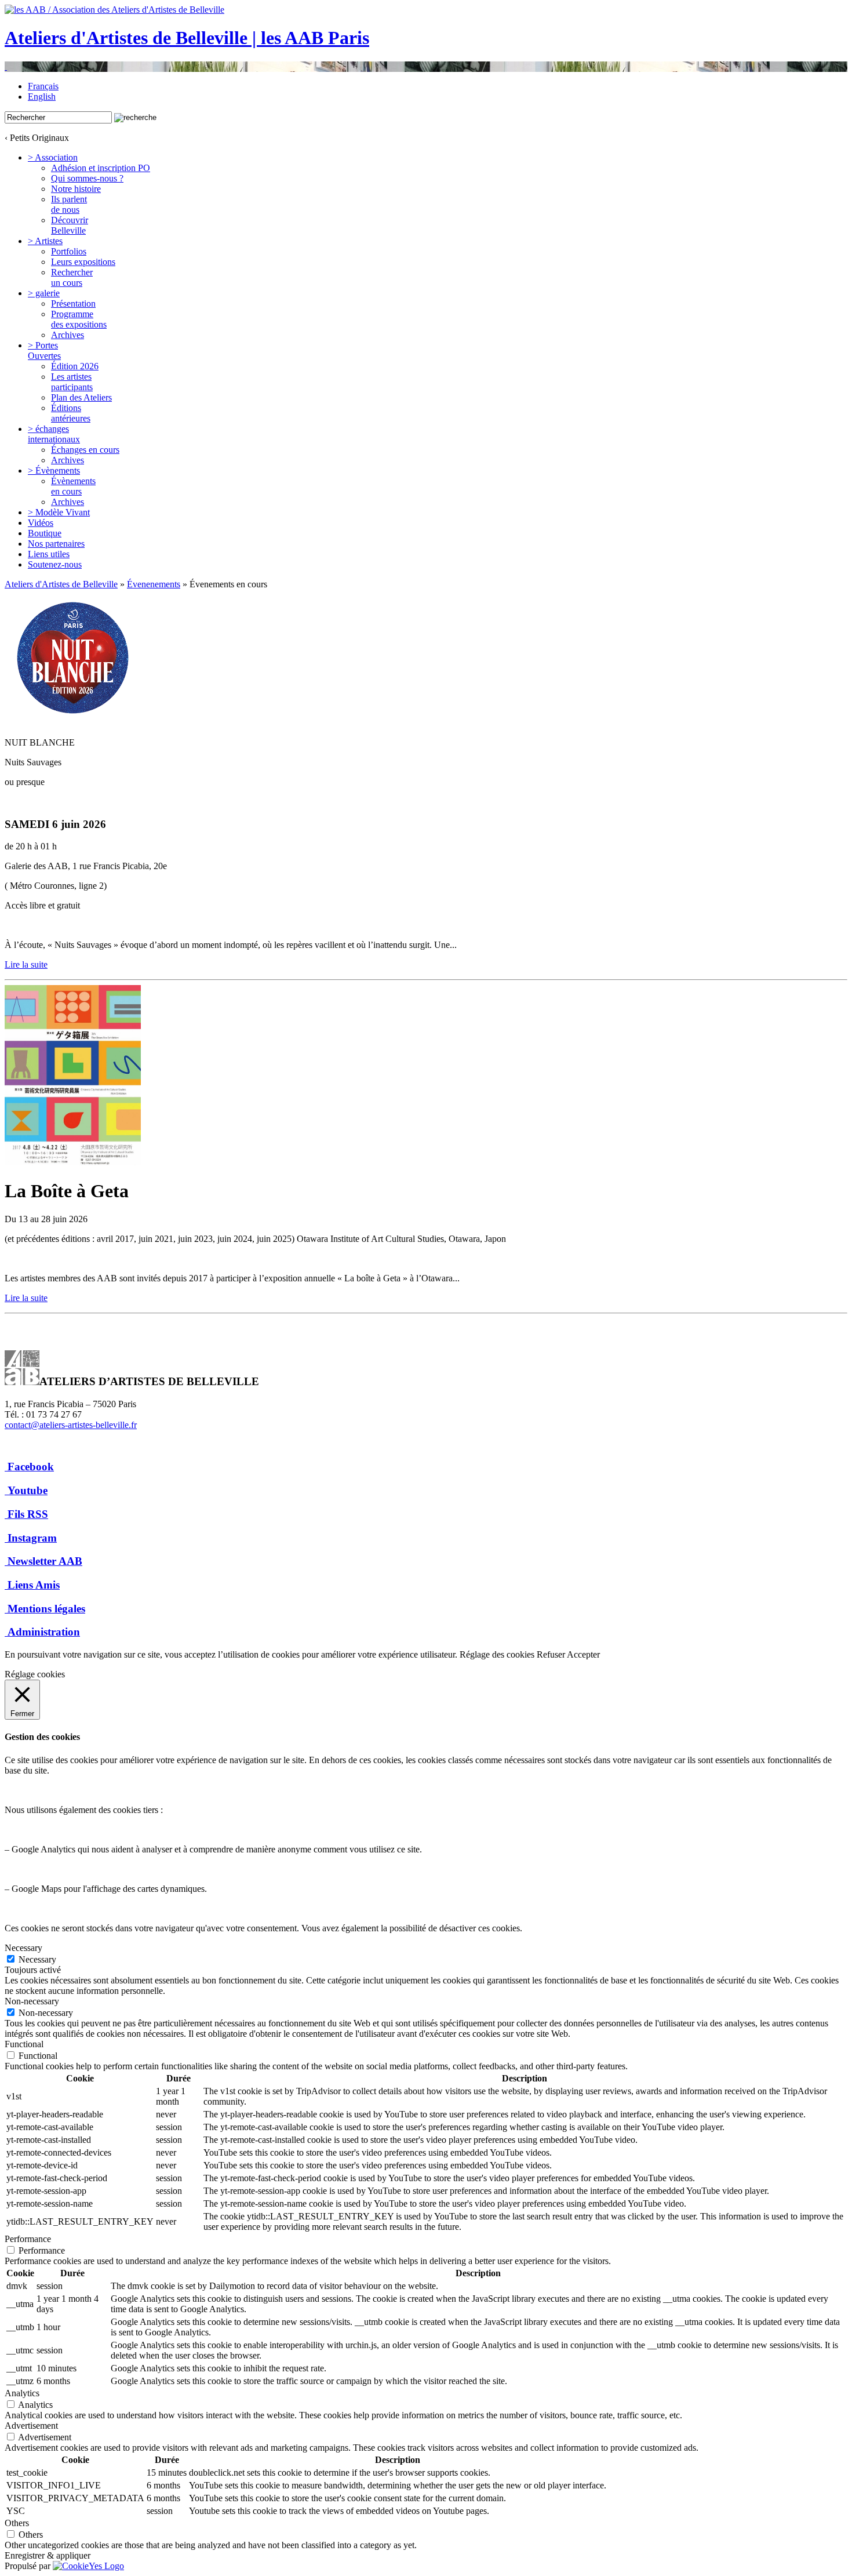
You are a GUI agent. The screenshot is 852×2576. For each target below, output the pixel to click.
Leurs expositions (83, 262)
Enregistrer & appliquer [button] (48, 2555)
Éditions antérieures (71, 413)
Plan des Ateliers (81, 397)
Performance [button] (28, 2239)
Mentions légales (46, 1609)
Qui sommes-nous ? (87, 178)
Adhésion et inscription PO (101, 168)
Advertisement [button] (31, 2426)
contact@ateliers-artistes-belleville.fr (71, 1425)
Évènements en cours (73, 486)
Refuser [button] (551, 1654)
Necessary (37, 1959)
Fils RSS (28, 1514)
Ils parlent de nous (69, 204)
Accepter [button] (583, 1654)
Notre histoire (76, 189)
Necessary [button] (23, 1948)
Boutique (45, 533)
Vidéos (41, 523)
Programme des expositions (79, 319)
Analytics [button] (22, 2393)
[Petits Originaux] (426, 67)
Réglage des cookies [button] (497, 1654)
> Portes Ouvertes (44, 350)
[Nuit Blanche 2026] (73, 723)
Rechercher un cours (72, 277)
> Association (53, 157)
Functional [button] (24, 2044)
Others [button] (17, 2523)
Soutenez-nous (55, 564)
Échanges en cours (85, 450)
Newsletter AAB (45, 1561)
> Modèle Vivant (59, 512)
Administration (44, 1632)
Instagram (32, 1538)
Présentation (73, 304)
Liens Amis (34, 1585)
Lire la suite (26, 964)
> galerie (44, 293)
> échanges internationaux (54, 434)
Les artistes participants (72, 382)
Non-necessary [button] (32, 2001)
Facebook (31, 1467)
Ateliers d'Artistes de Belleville (61, 584)
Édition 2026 (75, 366)
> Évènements (54, 470)
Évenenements (154, 584)
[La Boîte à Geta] (73, 1162)
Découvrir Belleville (70, 225)
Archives (68, 335)
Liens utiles (49, 554)
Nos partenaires (56, 544)
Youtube (28, 1490)
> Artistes (45, 241)
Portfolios (69, 251)
